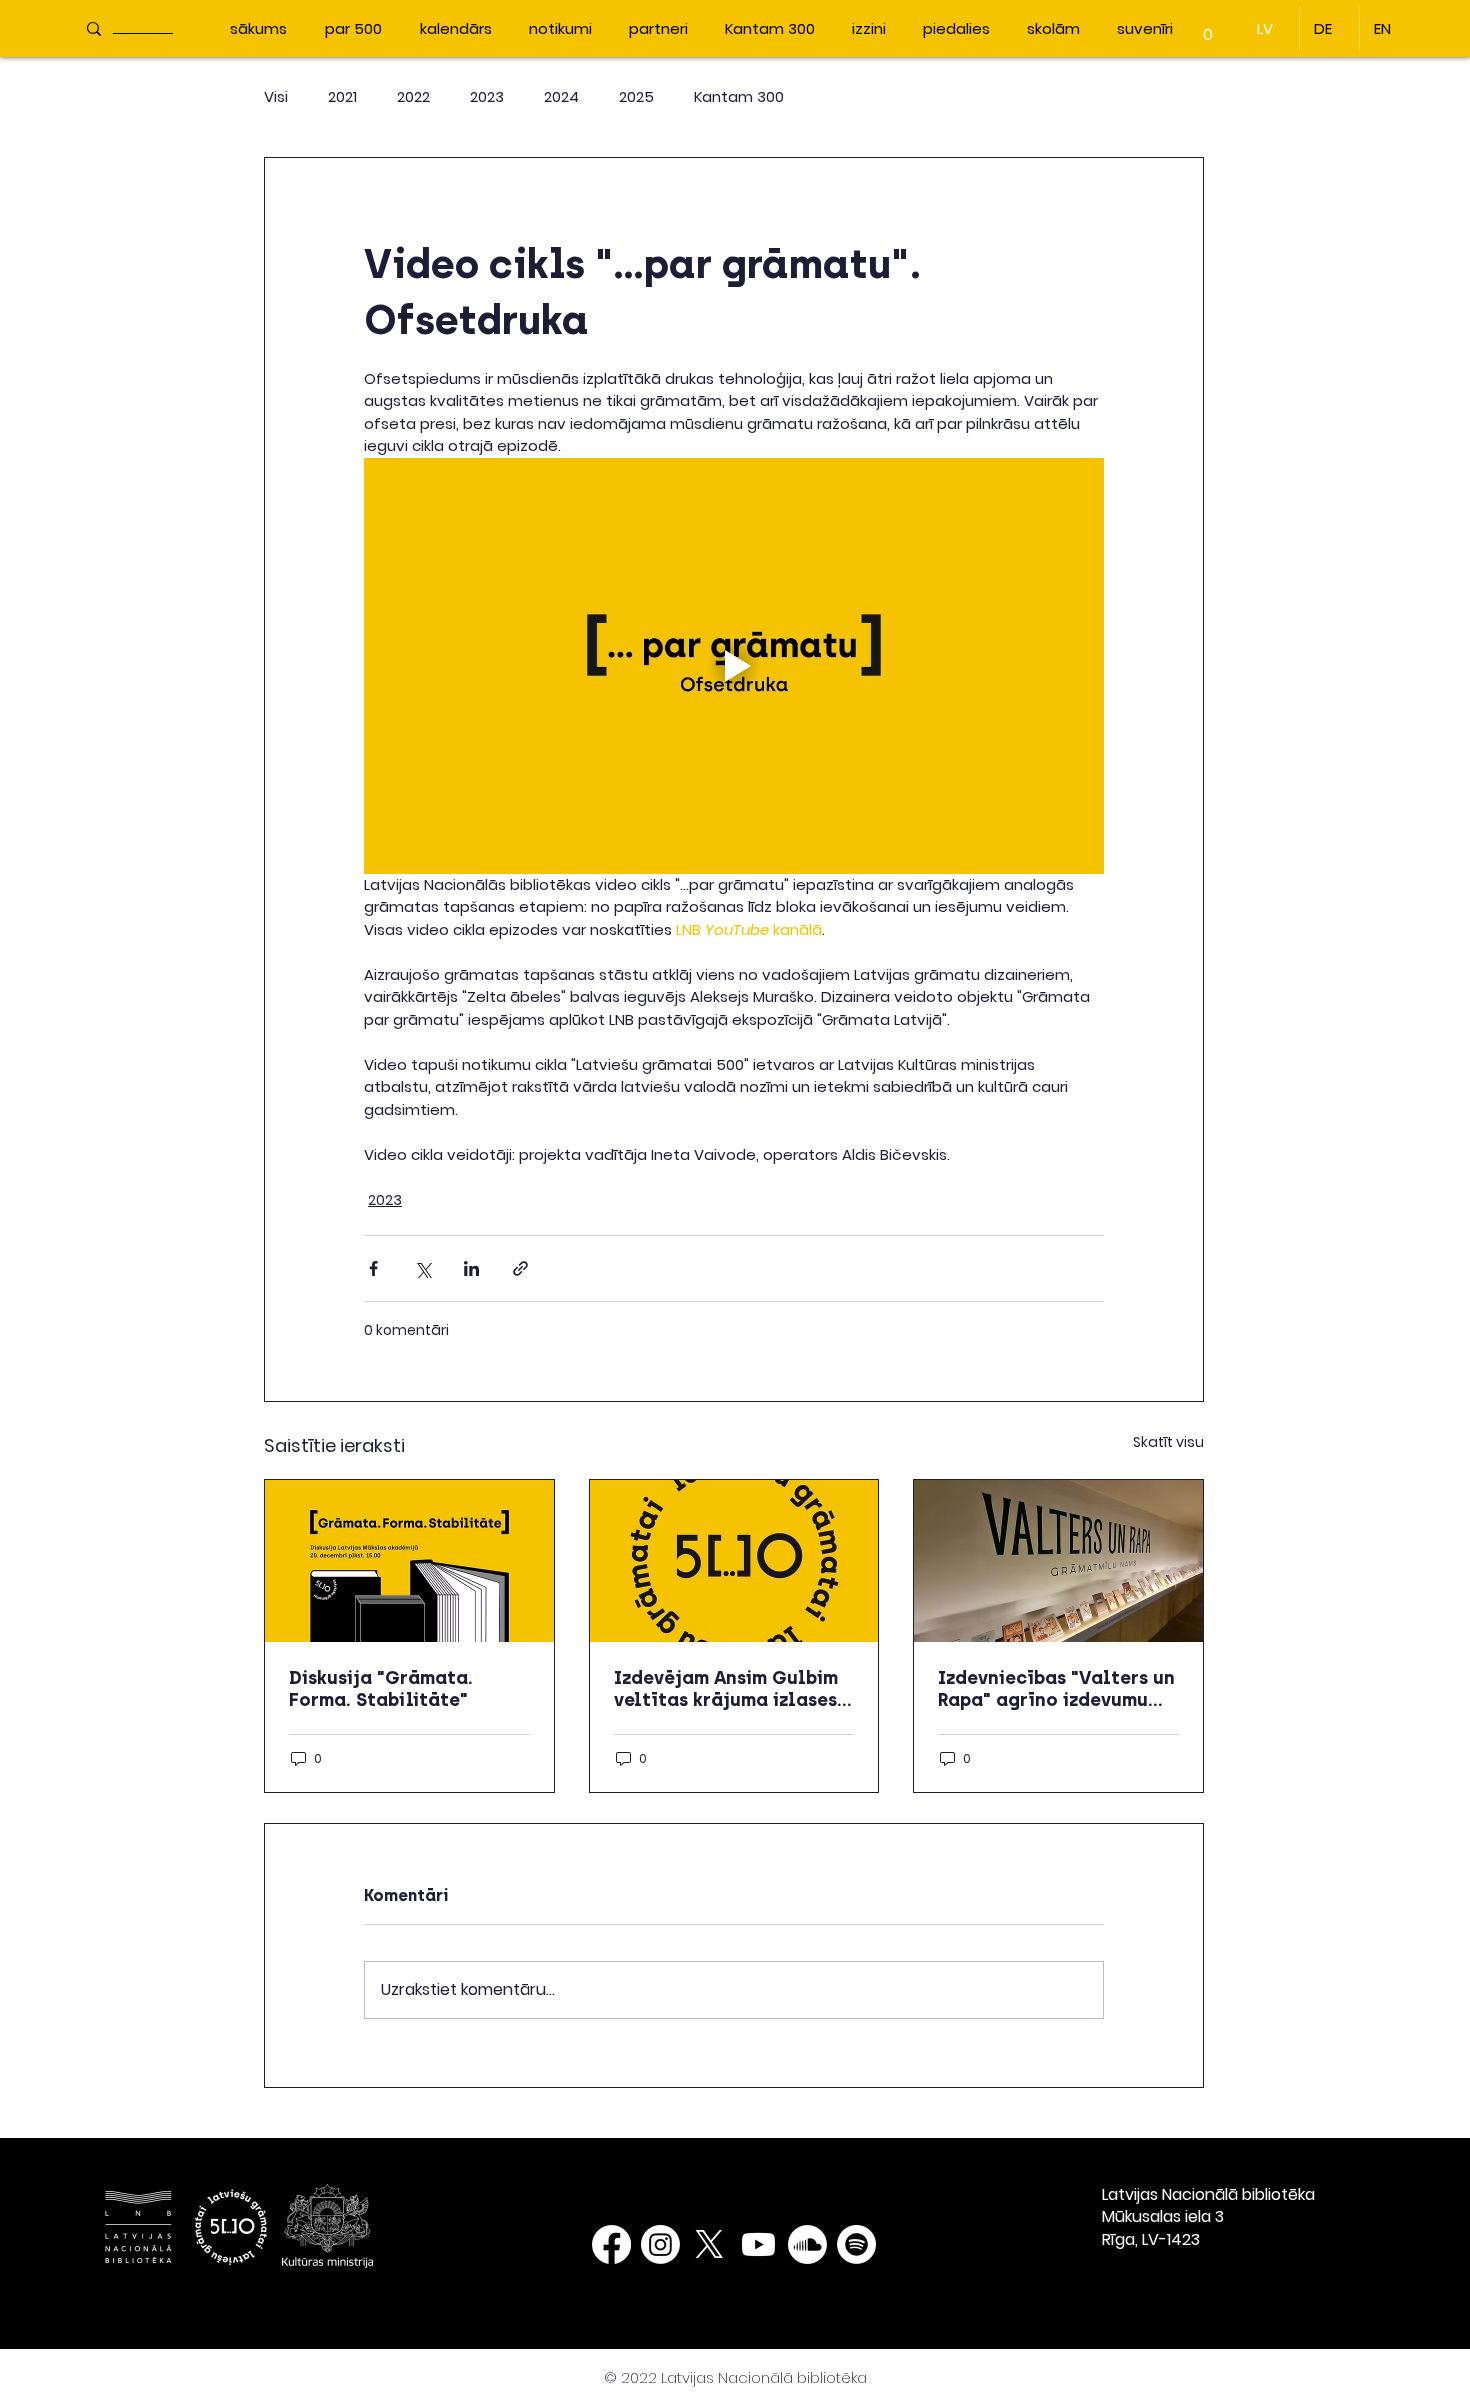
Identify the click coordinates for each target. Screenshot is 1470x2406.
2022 (413, 96)
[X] (709, 2244)
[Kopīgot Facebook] (373, 1268)
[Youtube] (758, 2244)
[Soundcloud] (807, 2244)
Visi (276, 96)
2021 (342, 96)
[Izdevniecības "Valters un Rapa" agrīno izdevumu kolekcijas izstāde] (1058, 1561)
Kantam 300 (739, 96)
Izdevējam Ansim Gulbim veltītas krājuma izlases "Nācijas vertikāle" (726, 1689)
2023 (487, 96)
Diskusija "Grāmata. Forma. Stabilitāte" (381, 1689)
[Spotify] (856, 2244)
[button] (1208, 27)
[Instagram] (660, 2244)
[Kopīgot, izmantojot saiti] (520, 1268)
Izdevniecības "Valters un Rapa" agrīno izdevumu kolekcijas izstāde (1056, 1689)
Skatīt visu (1168, 1442)
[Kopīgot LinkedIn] (471, 1268)
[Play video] (734, 666)
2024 (561, 96)
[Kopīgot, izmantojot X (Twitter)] (422, 1268)
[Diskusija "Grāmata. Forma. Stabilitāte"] (409, 1561)
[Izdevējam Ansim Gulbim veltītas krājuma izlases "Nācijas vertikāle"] (734, 1561)
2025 (636, 96)
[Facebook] (611, 2244)
